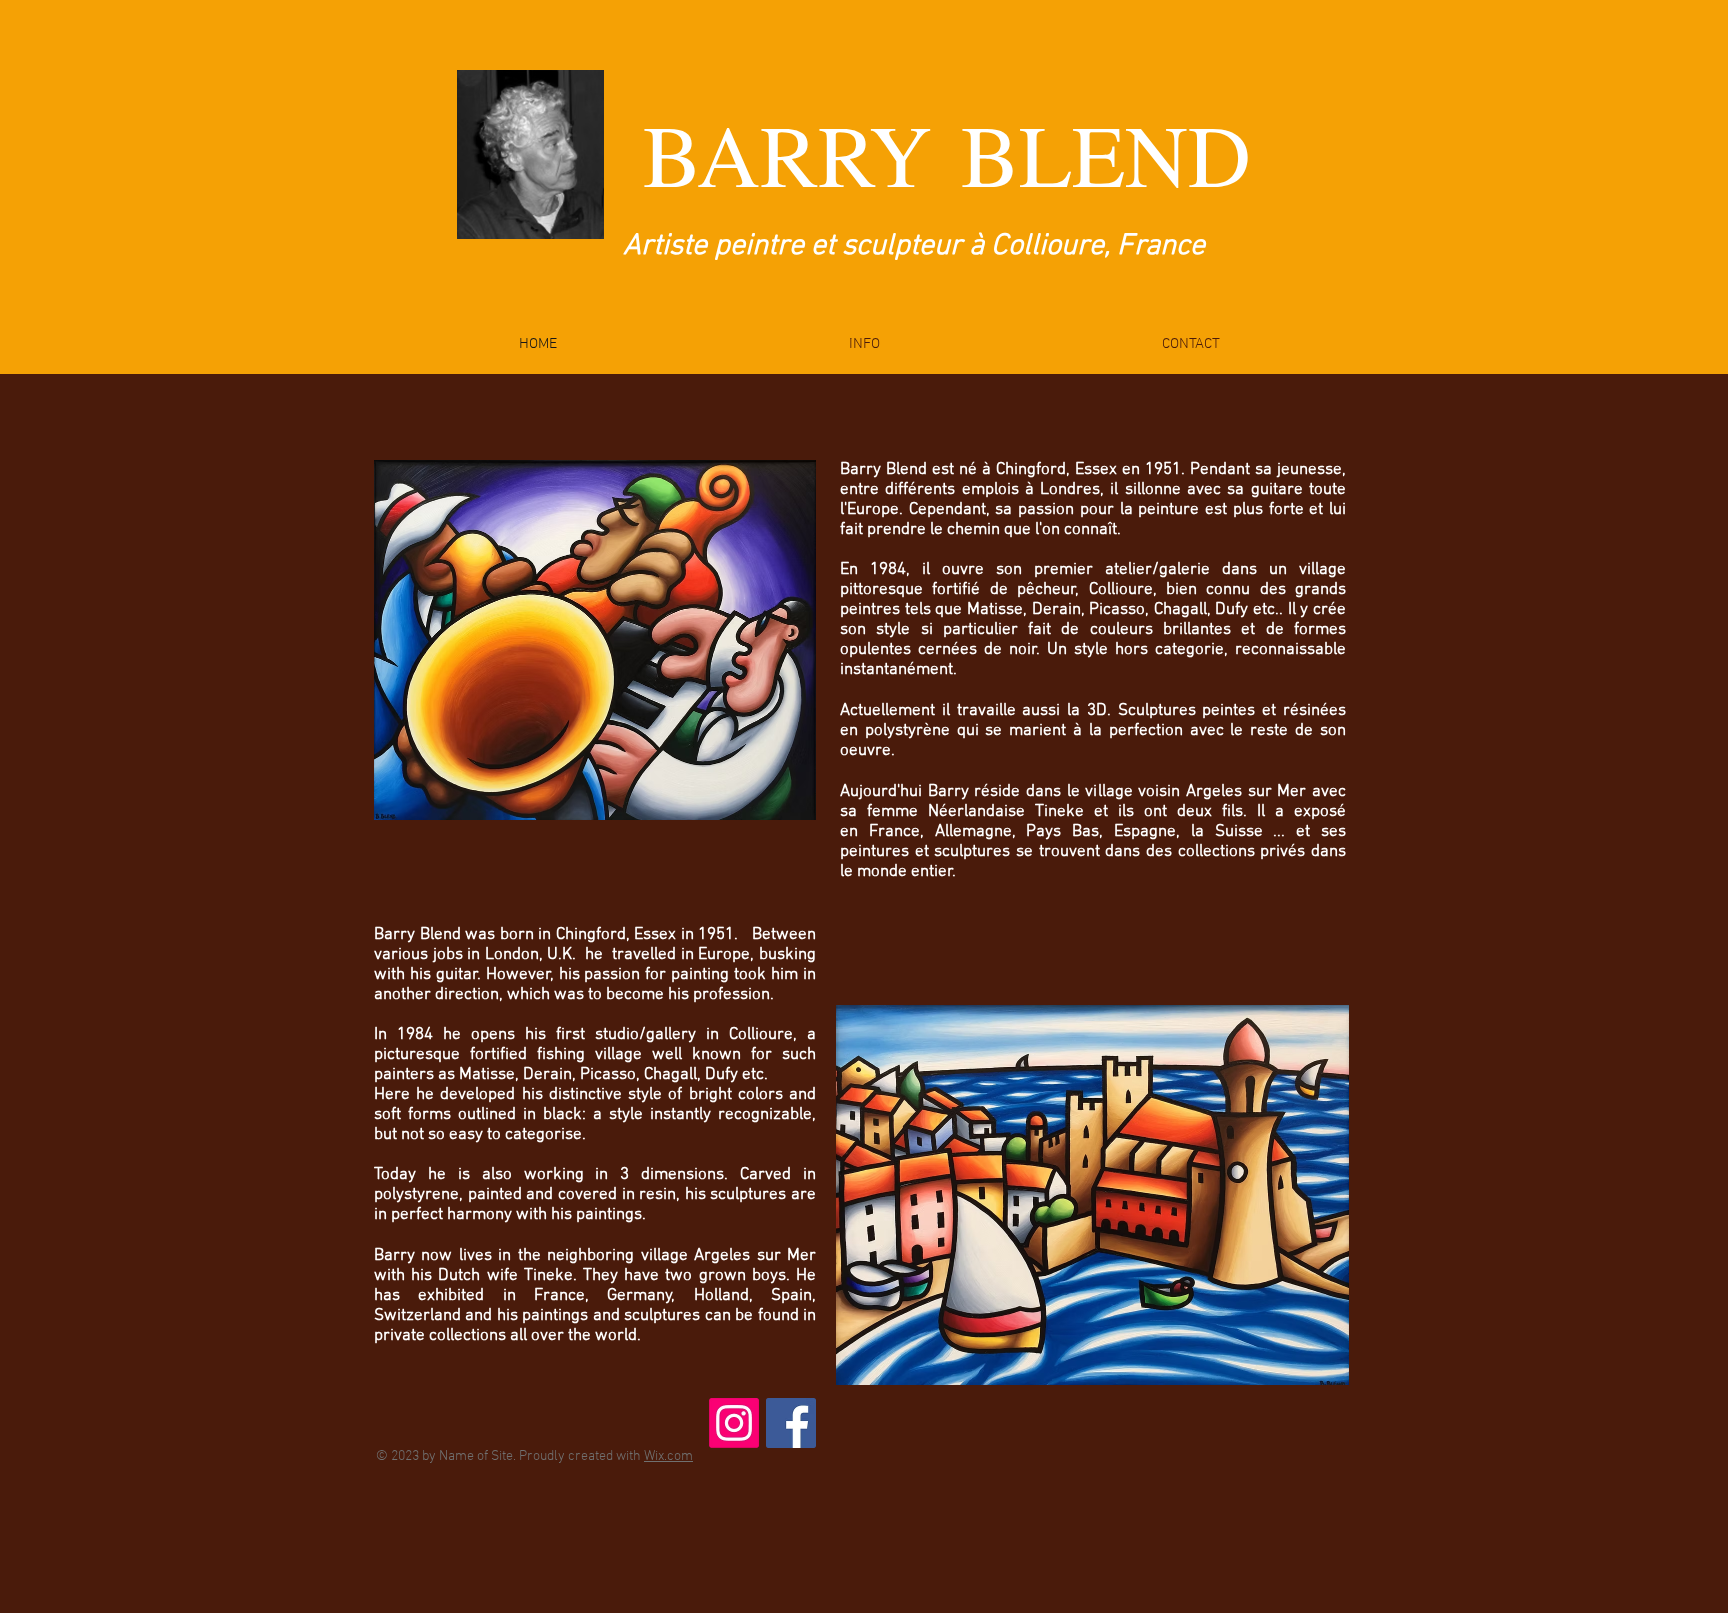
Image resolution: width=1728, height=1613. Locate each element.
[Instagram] (734, 1423)
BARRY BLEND (947, 153)
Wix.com (668, 1456)
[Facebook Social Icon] (791, 1423)
